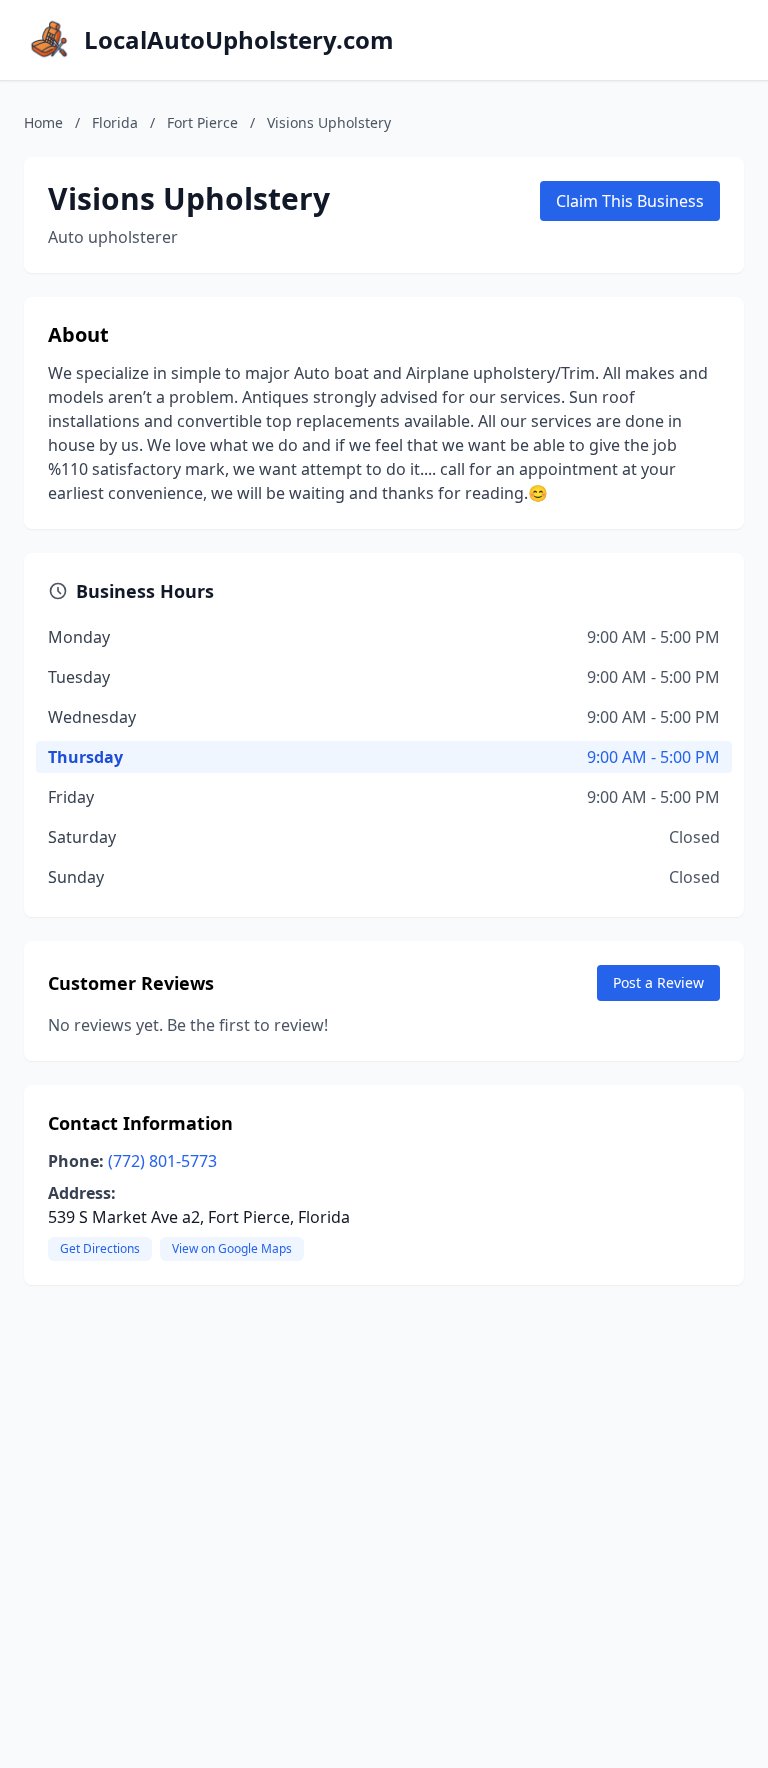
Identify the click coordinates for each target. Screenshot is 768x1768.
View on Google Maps (232, 1248)
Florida (115, 122)
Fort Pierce (202, 122)
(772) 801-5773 (162, 1161)
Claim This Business (630, 201)
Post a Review (658, 982)
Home (43, 122)
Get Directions (100, 1248)
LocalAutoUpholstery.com (239, 40)
